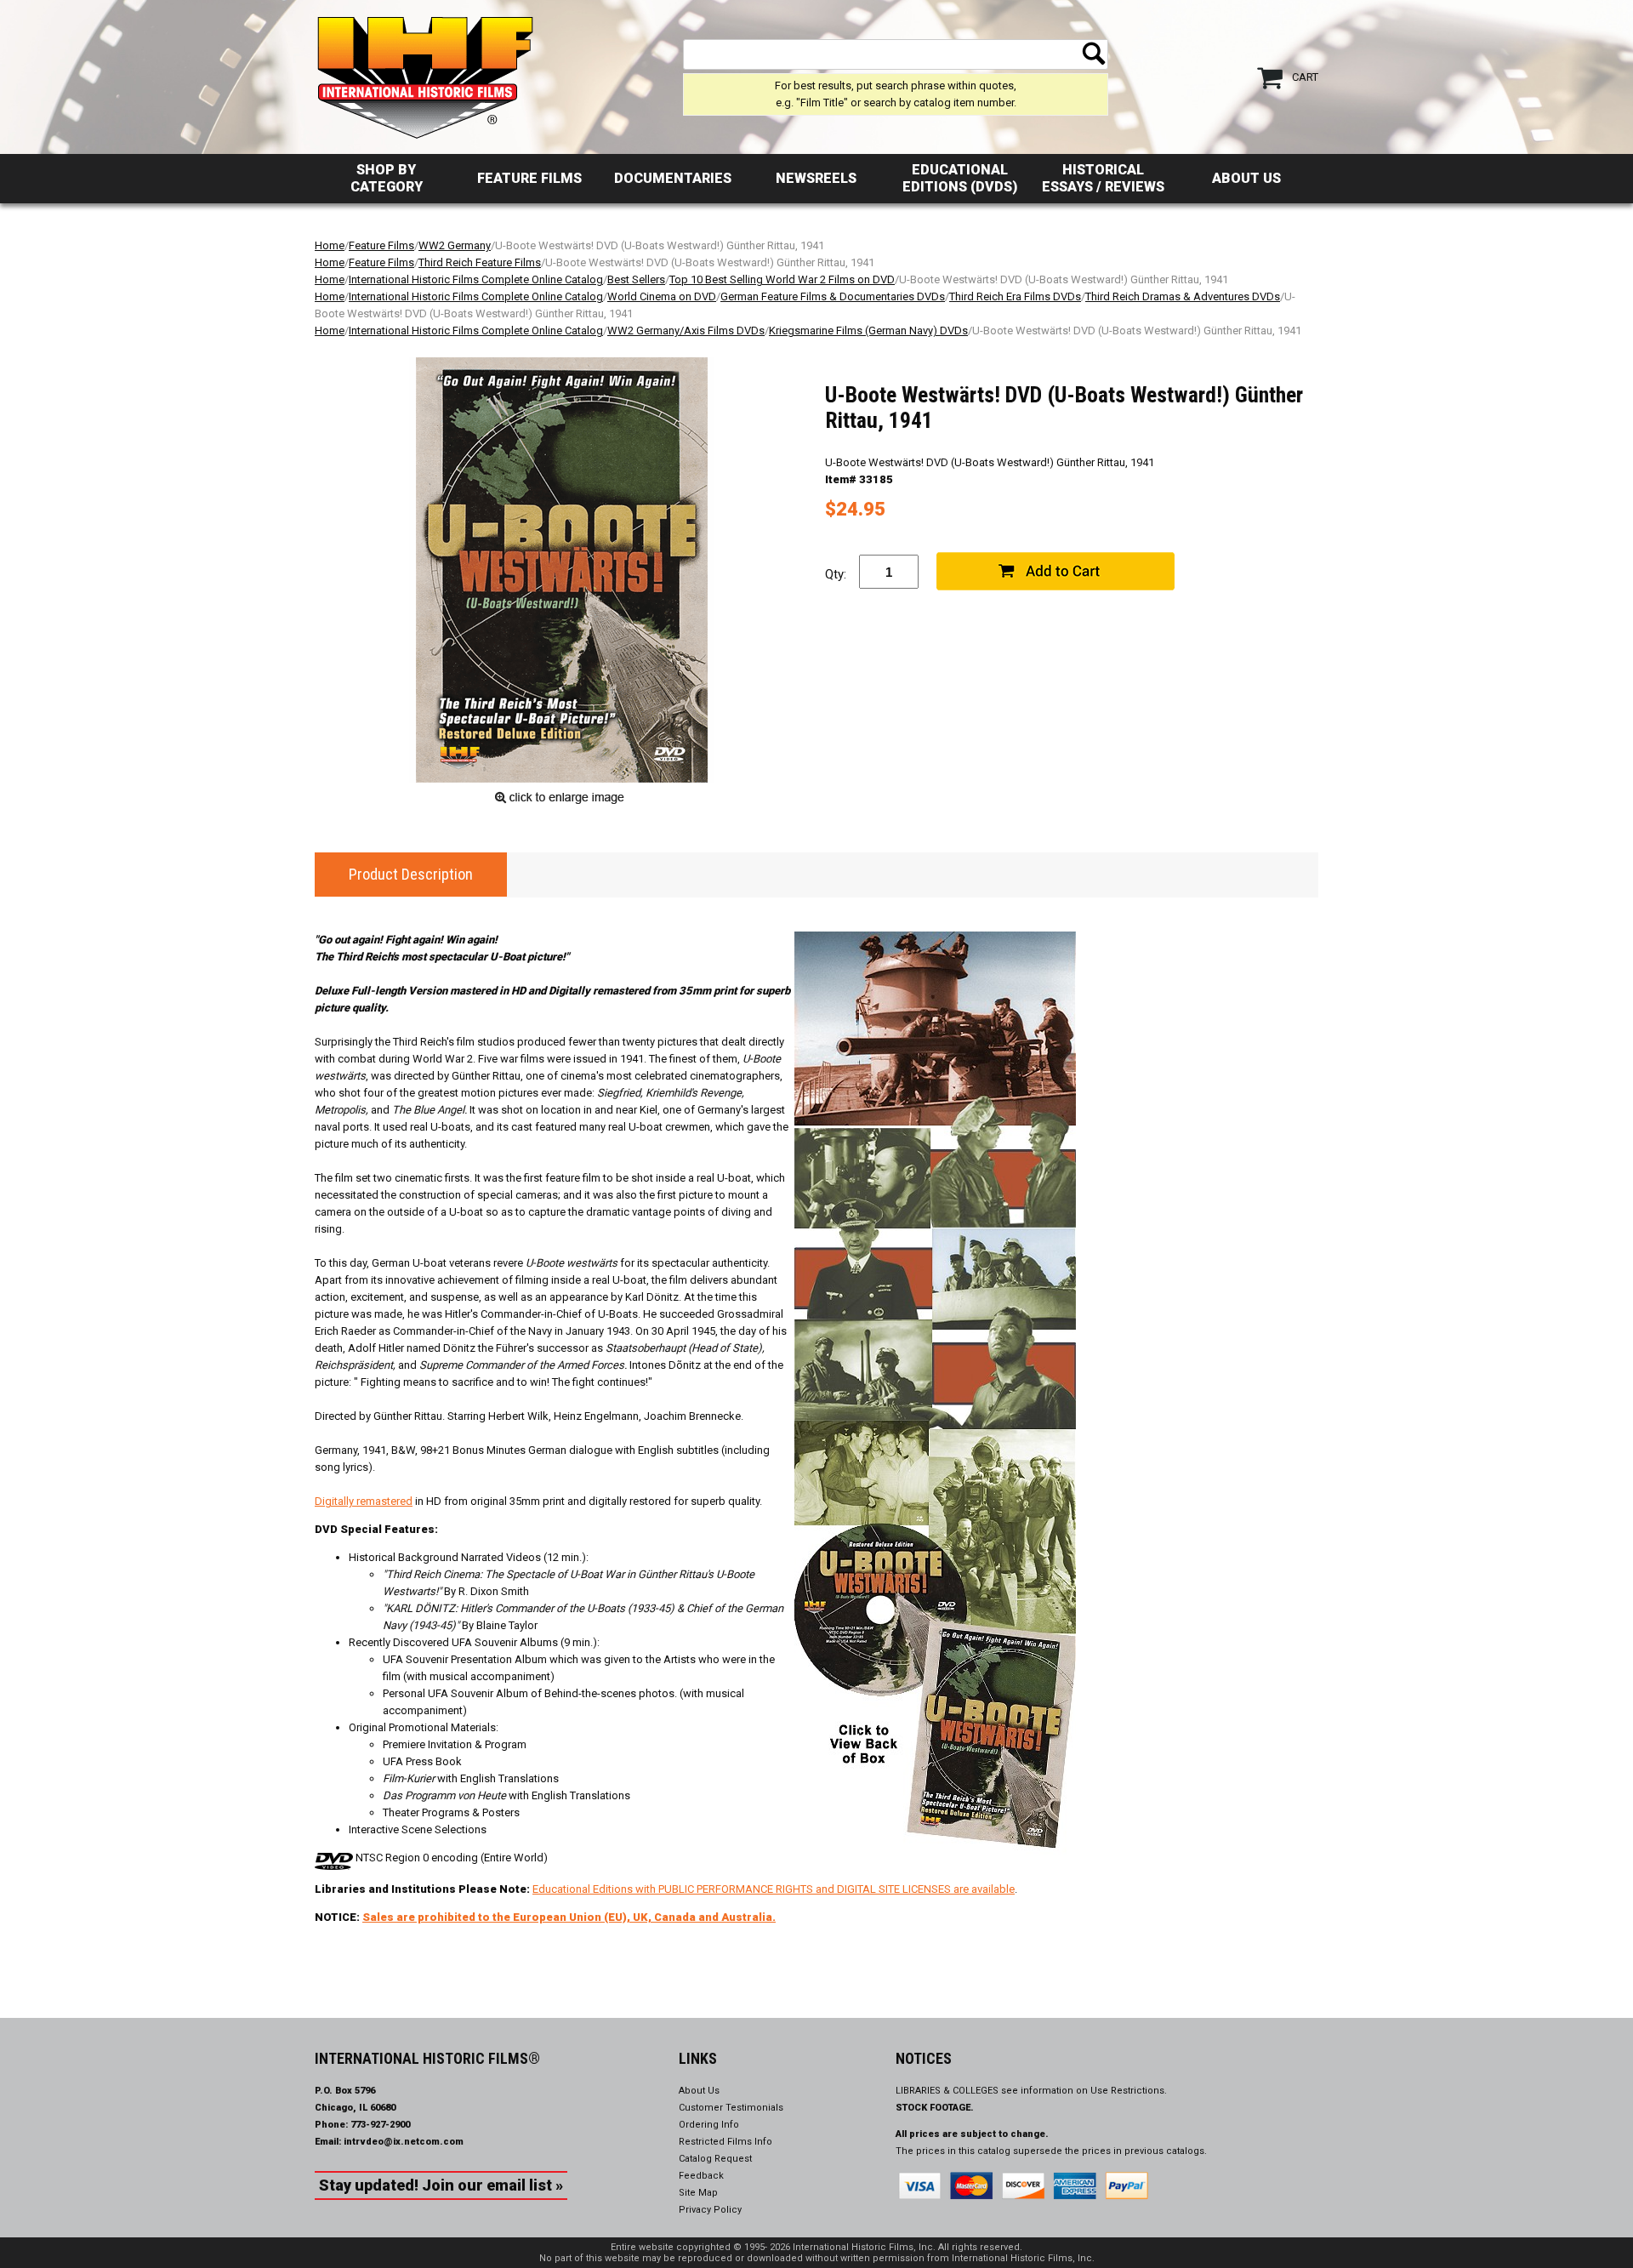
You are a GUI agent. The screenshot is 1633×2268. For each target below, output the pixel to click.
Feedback (701, 2176)
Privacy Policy (710, 2210)
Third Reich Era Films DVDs (1015, 296)
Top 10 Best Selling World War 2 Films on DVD (782, 279)
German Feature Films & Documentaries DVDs (833, 296)
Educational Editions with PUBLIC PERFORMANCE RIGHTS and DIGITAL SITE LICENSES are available (774, 1889)
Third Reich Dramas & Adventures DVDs (1183, 296)
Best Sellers (636, 279)
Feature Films (529, 178)
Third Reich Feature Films (480, 262)
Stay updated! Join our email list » (441, 2185)
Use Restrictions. (1129, 2091)
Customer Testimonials (731, 2108)
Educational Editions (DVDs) (960, 178)
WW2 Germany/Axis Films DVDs (686, 331)
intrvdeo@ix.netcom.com (404, 2142)
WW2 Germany (455, 245)
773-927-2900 (380, 2125)
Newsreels (816, 178)
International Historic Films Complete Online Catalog (476, 279)
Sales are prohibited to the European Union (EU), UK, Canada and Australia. (569, 1917)
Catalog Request (715, 2159)
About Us (1246, 178)
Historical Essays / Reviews (1103, 178)
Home (330, 245)
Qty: (836, 574)
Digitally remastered (364, 1501)
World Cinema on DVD (662, 296)
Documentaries (673, 178)
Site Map (698, 2193)
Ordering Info (709, 2125)
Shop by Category (387, 178)
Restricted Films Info (725, 2142)
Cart (1305, 77)
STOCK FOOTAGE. (935, 2108)
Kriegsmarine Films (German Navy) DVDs (868, 331)
